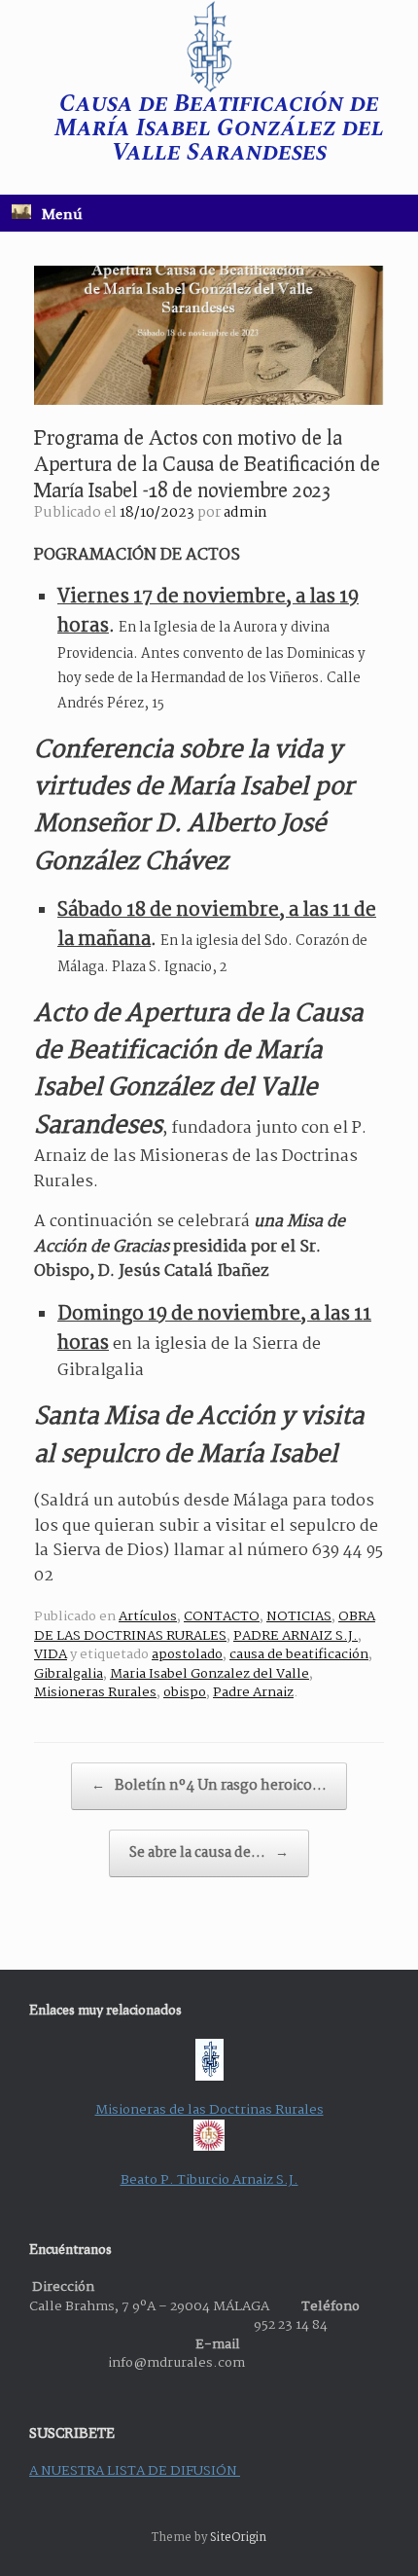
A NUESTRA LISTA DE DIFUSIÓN (135, 2471)
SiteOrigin (238, 2538)
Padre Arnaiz (253, 1692)
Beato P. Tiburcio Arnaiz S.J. (209, 2180)
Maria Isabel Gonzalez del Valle (209, 1674)
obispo (185, 1692)
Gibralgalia (69, 1674)
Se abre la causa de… (209, 1853)
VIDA (51, 1654)
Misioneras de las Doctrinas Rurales (209, 2110)
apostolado (187, 1654)
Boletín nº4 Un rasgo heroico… (209, 1786)
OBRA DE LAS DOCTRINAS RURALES (205, 1626)
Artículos (148, 1616)
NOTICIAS (299, 1616)
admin (245, 513)
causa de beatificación (299, 1654)
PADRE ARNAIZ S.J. (296, 1636)
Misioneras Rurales (95, 1692)
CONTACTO (222, 1616)
